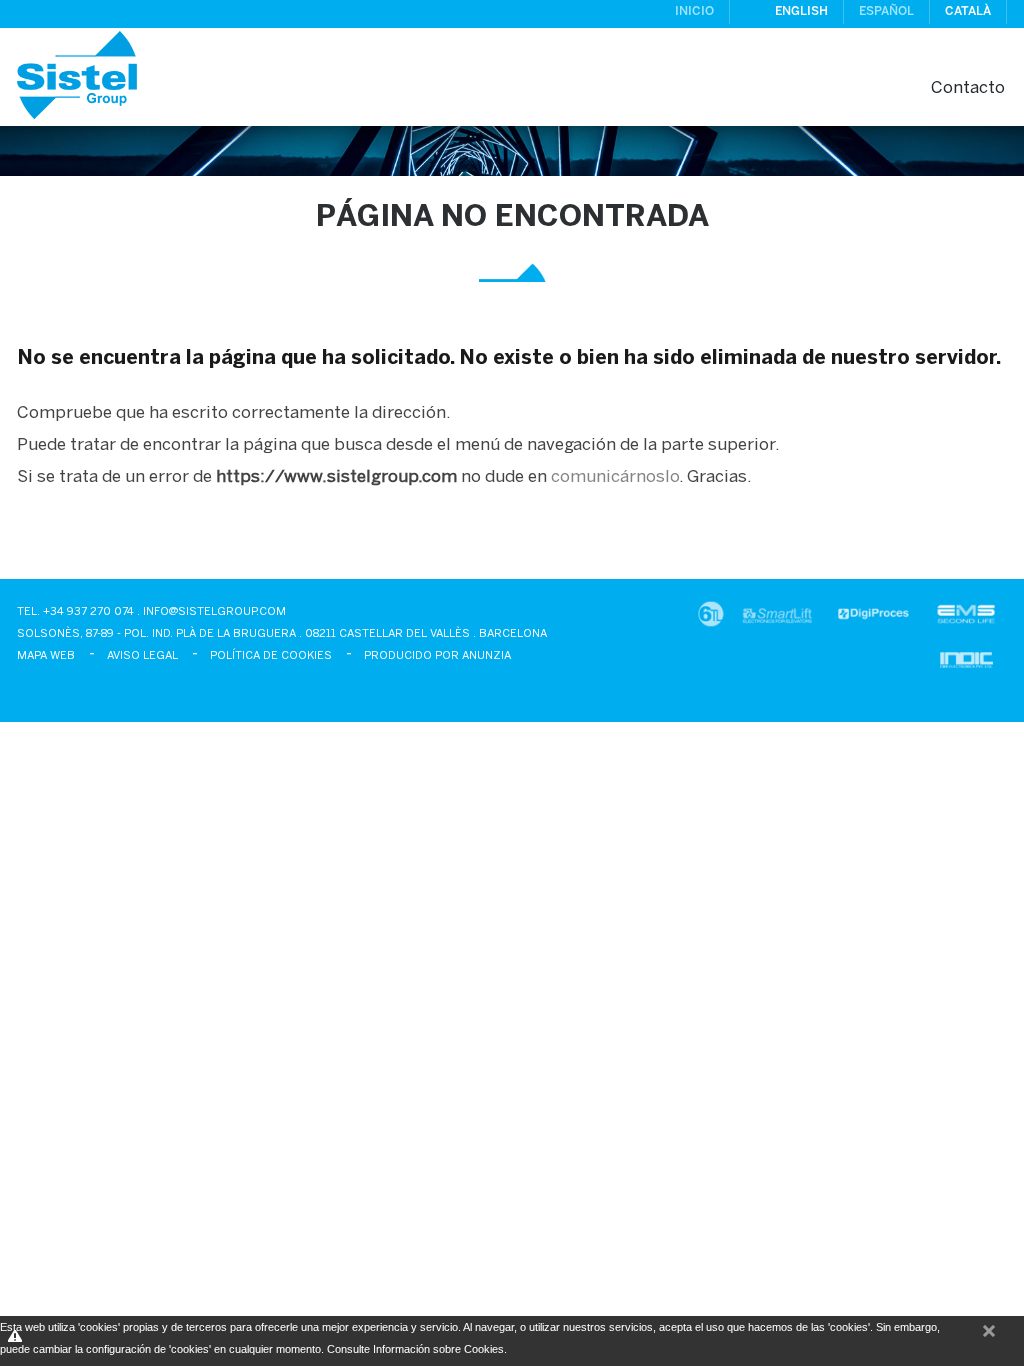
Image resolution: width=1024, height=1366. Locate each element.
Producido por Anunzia (437, 656)
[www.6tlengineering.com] (711, 621)
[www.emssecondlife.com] (966, 621)
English (801, 11)
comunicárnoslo (615, 477)
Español (886, 11)
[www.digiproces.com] (873, 621)
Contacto (968, 88)
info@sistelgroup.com (214, 612)
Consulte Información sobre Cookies (415, 1349)
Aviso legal (142, 656)
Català (968, 11)
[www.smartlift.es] (776, 621)
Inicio (694, 11)
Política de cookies (271, 656)
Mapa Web (46, 656)
